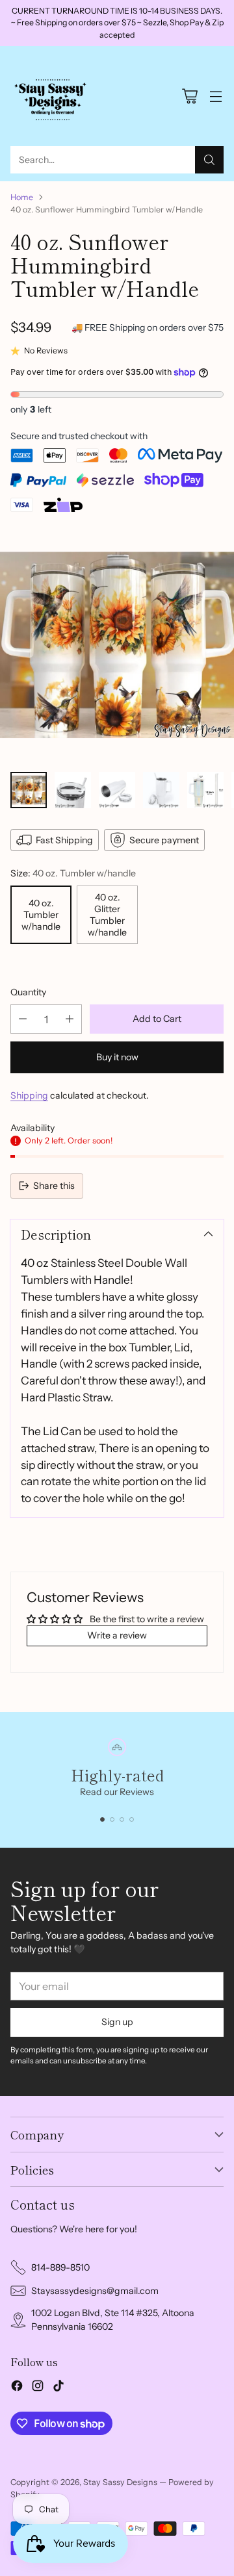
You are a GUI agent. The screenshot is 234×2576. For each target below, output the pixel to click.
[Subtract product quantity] (23, 1019)
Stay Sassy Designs (120, 2482)
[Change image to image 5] (205, 790)
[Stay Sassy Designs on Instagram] (38, 2388)
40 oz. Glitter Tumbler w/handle (107, 915)
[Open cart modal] (189, 96)
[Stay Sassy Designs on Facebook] (17, 2388)
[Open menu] (215, 96)
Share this (54, 1186)
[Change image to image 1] (29, 790)
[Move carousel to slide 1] (102, 1819)
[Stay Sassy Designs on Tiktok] (58, 2388)
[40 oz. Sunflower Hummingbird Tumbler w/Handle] (117, 644)
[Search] (209, 160)
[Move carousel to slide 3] (122, 1819)
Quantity (28, 992)
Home (22, 197)
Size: (73, 873)
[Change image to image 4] (161, 790)
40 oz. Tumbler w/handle (41, 915)
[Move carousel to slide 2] (112, 1819)
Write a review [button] (117, 1635)
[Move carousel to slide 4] (132, 1819)
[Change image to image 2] (73, 790)
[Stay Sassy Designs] (53, 96)
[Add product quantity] (70, 1019)
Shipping (29, 1095)
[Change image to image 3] (117, 790)
